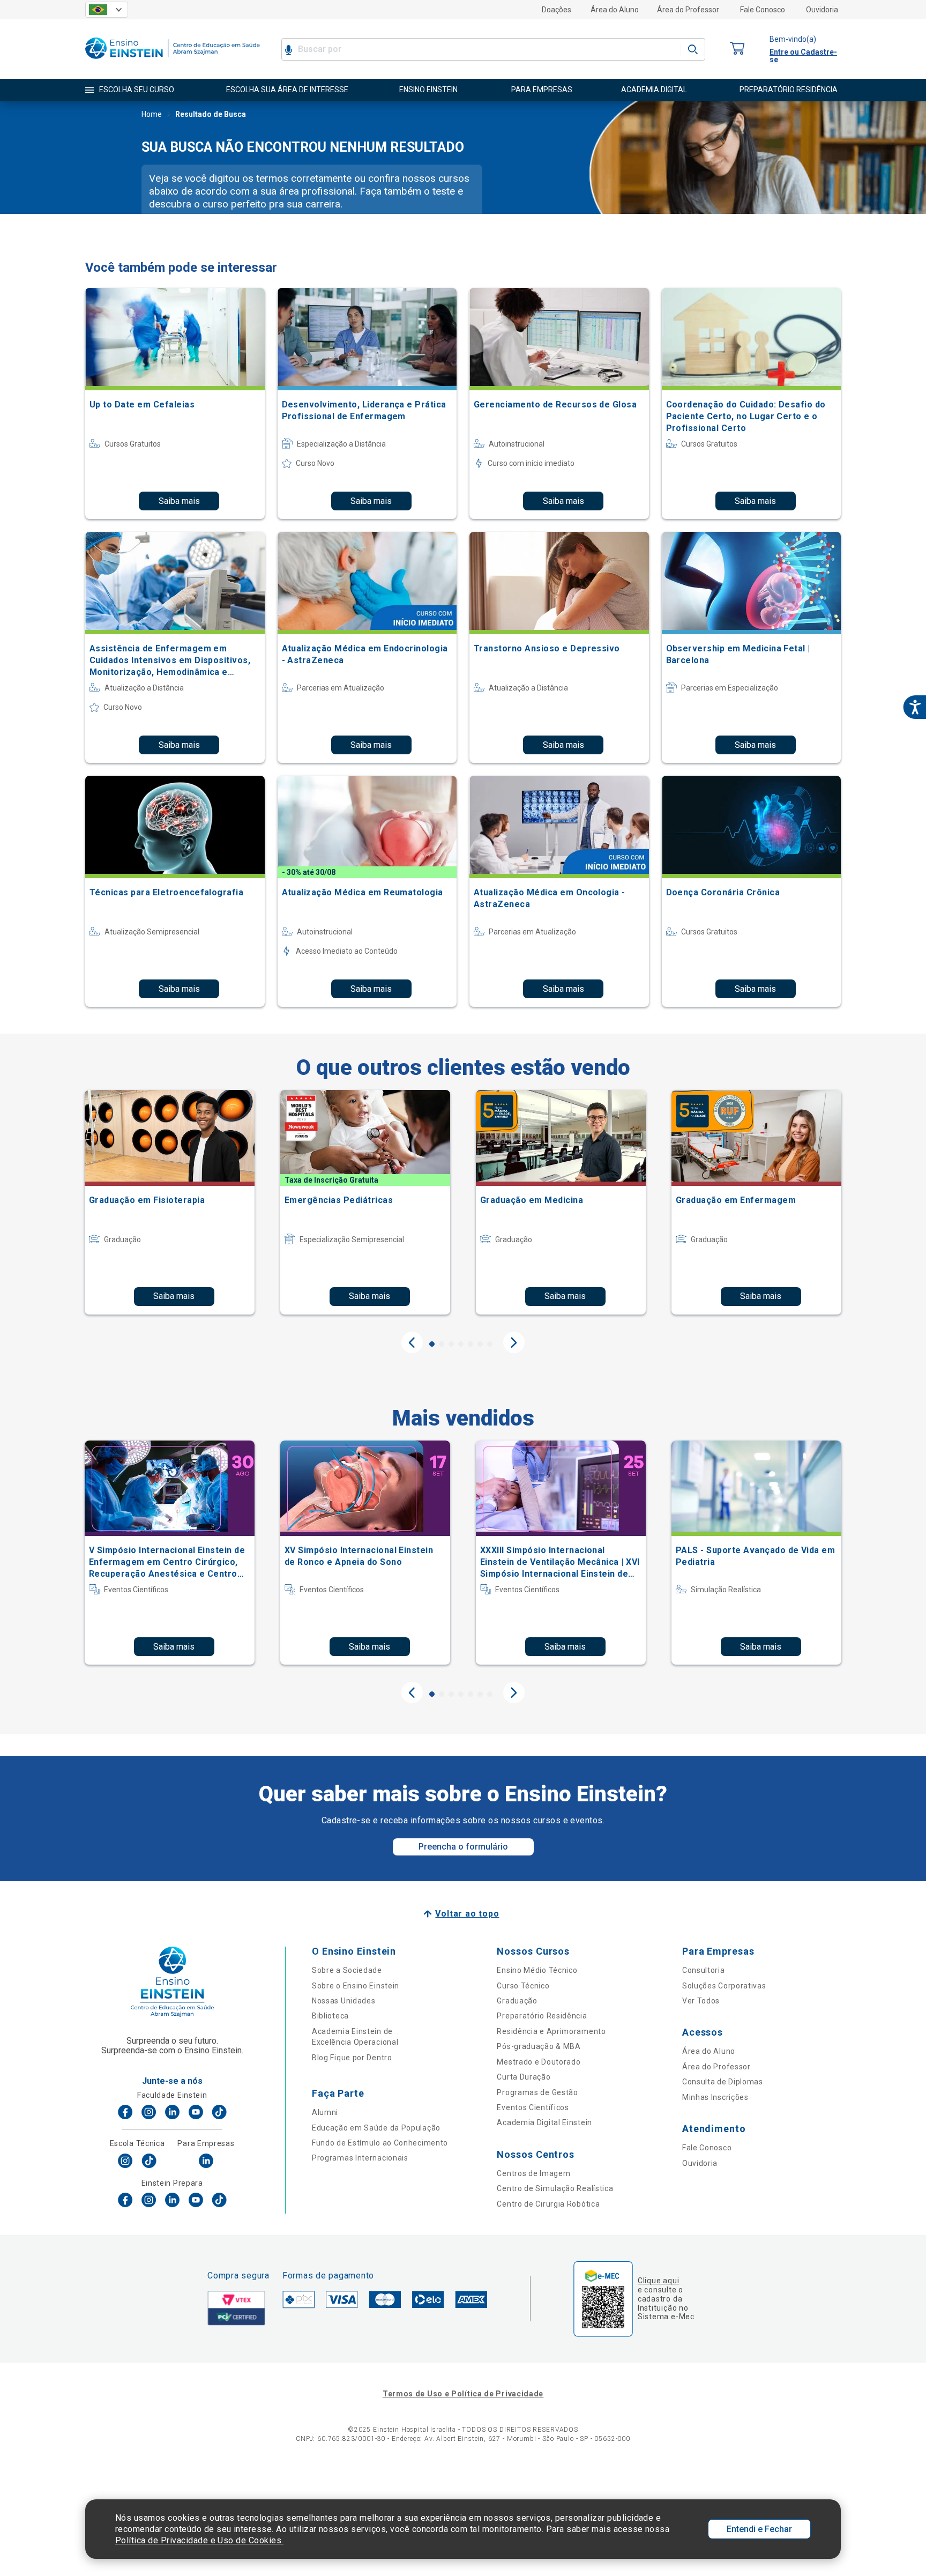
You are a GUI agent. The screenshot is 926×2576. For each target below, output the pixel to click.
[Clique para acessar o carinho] (737, 49)
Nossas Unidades (344, 2001)
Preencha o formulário (463, 1847)
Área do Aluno (615, 10)
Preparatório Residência (542, 2016)
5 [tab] (471, 1344)
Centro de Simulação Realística (555, 2188)
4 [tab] (461, 1344)
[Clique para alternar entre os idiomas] (107, 10)
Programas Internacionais (360, 2158)
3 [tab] (451, 1344)
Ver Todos (701, 2001)
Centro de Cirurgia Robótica (548, 2204)
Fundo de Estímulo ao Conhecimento (380, 2143)
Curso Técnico (523, 1986)
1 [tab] (432, 1344)
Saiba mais (179, 501)
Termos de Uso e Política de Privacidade (463, 2394)
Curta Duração (524, 2077)
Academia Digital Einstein (544, 2122)
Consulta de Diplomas (723, 2082)
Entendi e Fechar (759, 2529)
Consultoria (704, 1970)
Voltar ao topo (467, 1914)
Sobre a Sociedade (347, 1970)
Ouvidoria (822, 10)
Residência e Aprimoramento (551, 2031)
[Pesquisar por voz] (289, 49)
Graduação (517, 2001)
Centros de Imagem (533, 2173)
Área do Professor (688, 10)
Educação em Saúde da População (376, 2128)
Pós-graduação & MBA (539, 2046)
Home (152, 114)
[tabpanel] (170, 1202)
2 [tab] (442, 1344)
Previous (412, 1342)
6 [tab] (480, 1344)
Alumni (325, 2112)
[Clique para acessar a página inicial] (173, 61)
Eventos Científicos (533, 2107)
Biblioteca (330, 2016)
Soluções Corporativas (724, 1986)
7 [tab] (490, 1344)
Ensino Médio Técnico (537, 1970)
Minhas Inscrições (715, 2097)
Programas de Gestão (537, 2092)
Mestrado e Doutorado (539, 2062)
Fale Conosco (763, 10)
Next (514, 1342)
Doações (557, 10)
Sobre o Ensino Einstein (356, 1986)
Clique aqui (658, 2281)
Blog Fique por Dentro (352, 2058)
